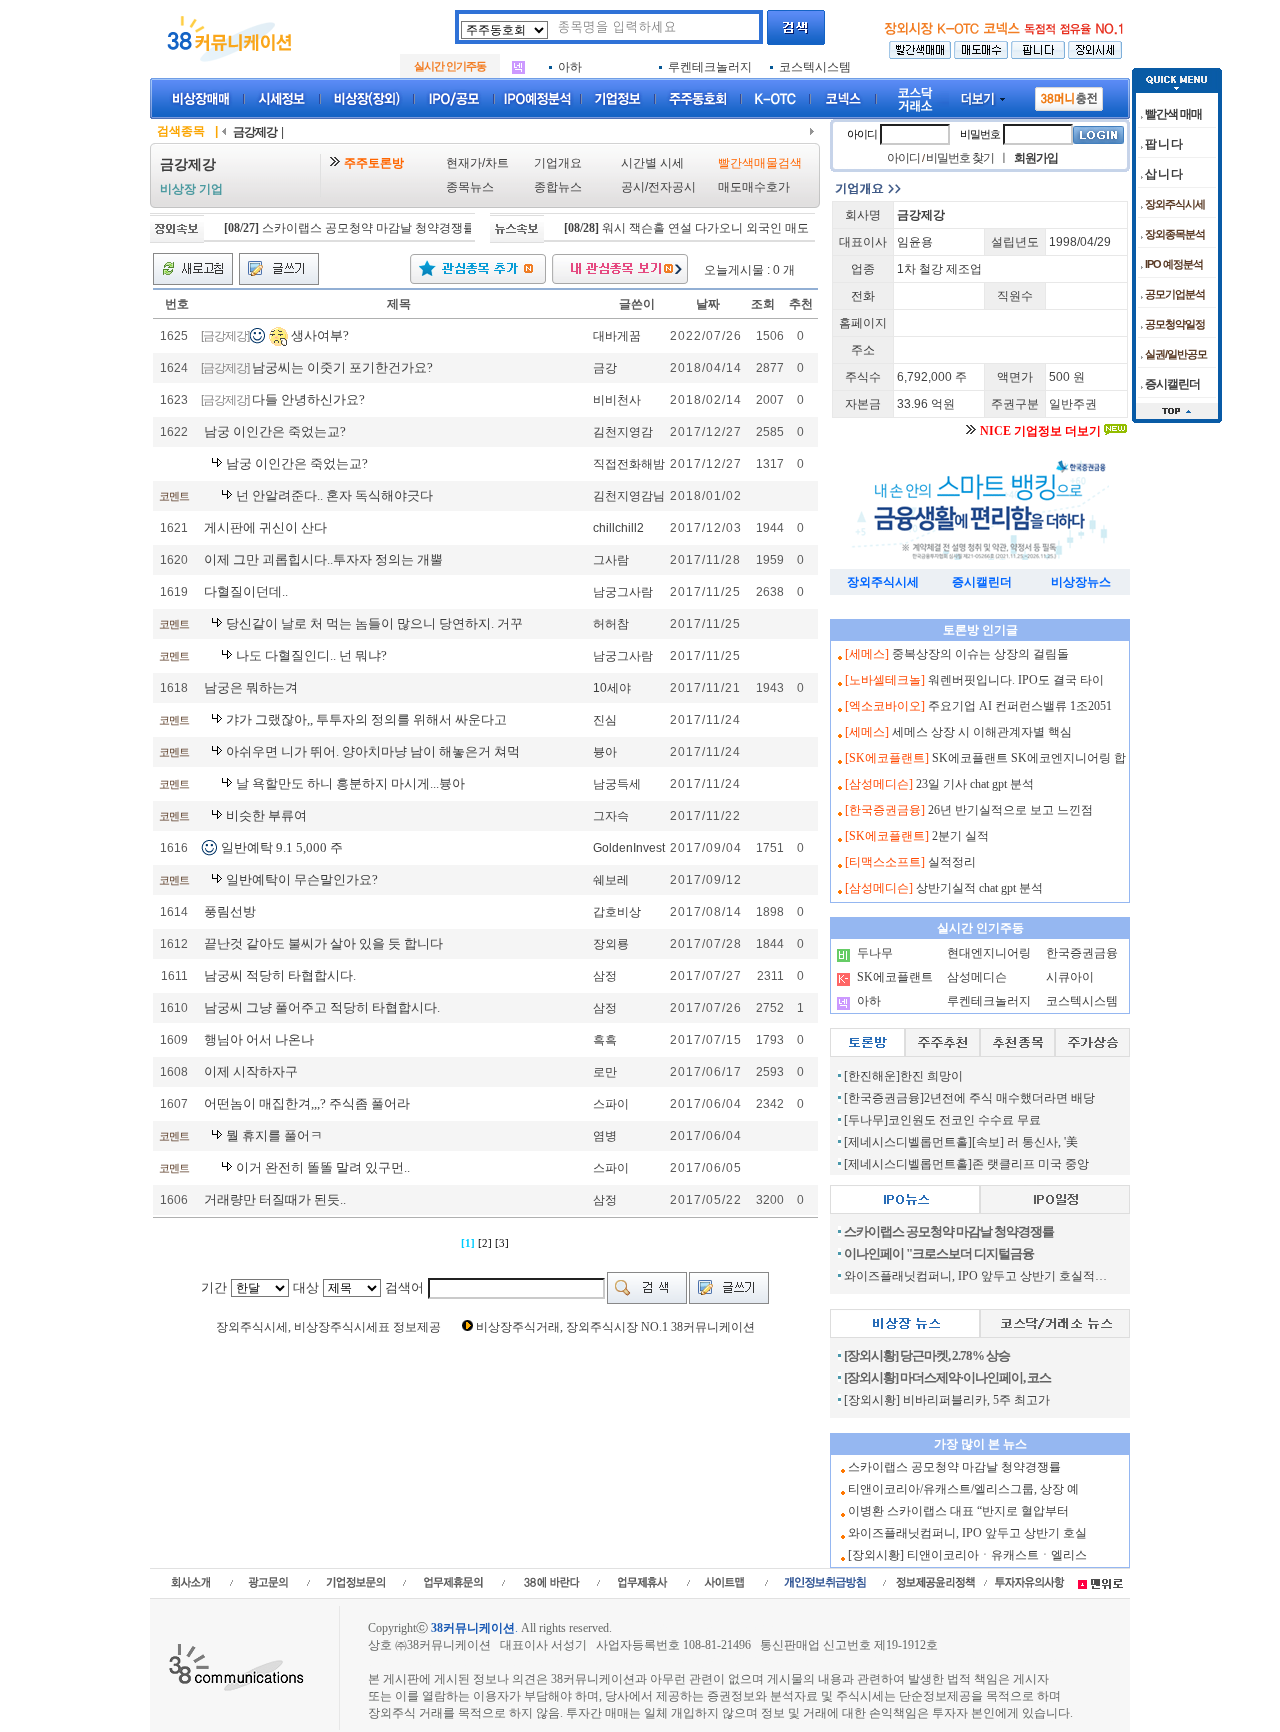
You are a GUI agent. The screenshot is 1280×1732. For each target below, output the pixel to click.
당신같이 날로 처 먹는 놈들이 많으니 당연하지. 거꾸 (374, 623)
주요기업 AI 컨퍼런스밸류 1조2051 (1020, 706)
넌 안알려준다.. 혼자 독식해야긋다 (334, 495)
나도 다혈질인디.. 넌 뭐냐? (311, 655)
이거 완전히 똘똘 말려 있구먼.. (323, 1167)
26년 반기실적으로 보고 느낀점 (1010, 810)
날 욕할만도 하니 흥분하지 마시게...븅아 (350, 783)
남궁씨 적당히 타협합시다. (280, 975)
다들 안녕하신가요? (308, 399)
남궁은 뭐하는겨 (251, 687)
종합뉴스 (558, 187)
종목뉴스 (470, 187)
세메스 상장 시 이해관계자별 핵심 (982, 732)
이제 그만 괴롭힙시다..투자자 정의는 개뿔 (323, 559)
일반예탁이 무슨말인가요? (302, 879)
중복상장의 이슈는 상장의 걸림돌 (980, 654)
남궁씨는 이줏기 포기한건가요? (342, 367)
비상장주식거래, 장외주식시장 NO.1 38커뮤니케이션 (615, 1327)
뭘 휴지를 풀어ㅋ (274, 1135)
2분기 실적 (960, 836)
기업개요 (558, 163)
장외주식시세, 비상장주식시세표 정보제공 (328, 1327)
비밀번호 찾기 (960, 158)
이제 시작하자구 (251, 1071)
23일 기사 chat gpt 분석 (975, 784)
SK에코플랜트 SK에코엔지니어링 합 (1029, 758)
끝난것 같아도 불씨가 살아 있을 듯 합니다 (323, 943)
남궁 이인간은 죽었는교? (275, 431)
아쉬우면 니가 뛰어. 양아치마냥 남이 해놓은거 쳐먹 (373, 751)
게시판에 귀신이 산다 (265, 527)
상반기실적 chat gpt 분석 (979, 888)
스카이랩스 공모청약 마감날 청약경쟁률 (340, 228)
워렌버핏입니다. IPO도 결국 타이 (1016, 680)
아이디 (862, 134)
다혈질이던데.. (246, 591)
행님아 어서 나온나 (259, 1039)
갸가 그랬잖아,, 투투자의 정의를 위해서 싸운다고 (366, 719)
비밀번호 (980, 134)
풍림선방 (230, 911)
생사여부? (320, 334)
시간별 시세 (652, 163)
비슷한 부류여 (266, 815)
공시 (633, 187)
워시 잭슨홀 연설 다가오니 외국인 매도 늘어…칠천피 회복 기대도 (748, 228)
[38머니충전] (1069, 95)
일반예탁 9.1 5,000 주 (282, 847)
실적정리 (952, 862)
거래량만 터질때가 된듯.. (275, 1199)
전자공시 (672, 187)
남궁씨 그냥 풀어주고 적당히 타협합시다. (322, 1007)
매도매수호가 (754, 187)
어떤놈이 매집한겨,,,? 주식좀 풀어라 (307, 1103)
